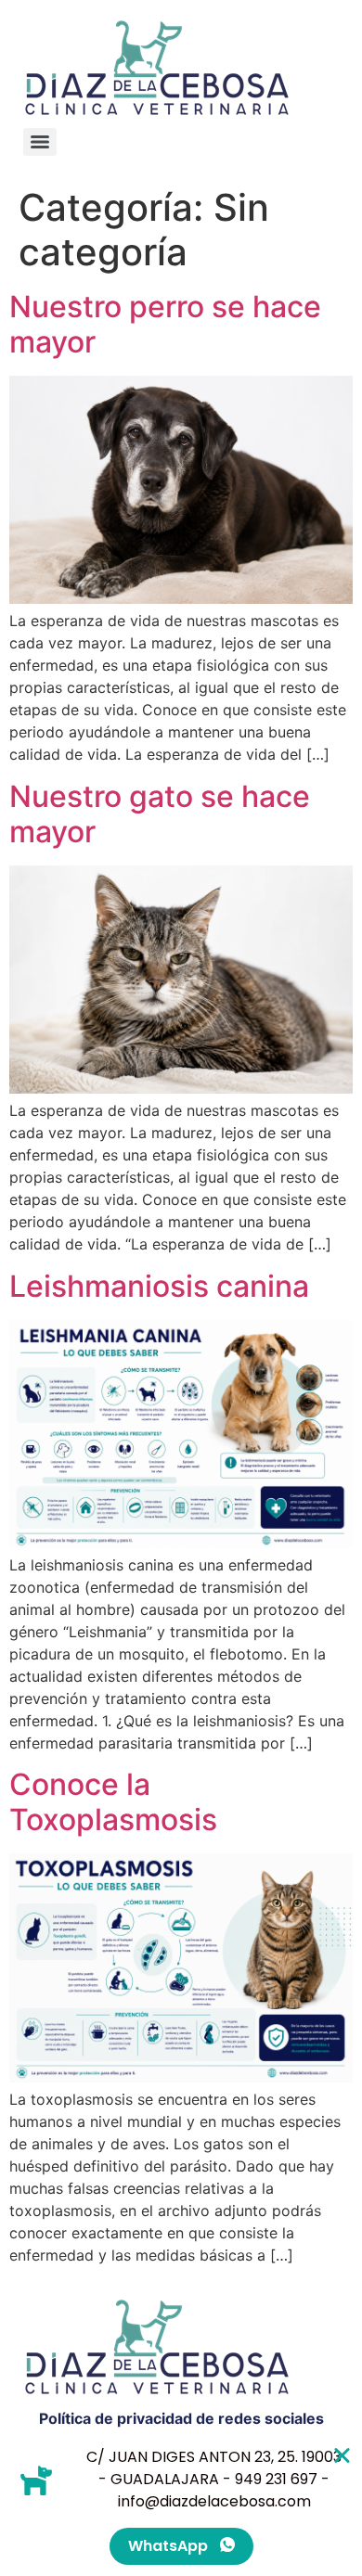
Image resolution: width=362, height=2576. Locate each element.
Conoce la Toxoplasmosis (113, 1802)
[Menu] (40, 142)
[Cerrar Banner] (342, 2455)
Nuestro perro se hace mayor (165, 324)
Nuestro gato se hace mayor (160, 814)
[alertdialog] (181, 2506)
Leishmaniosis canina (159, 1286)
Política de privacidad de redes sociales (181, 2418)
